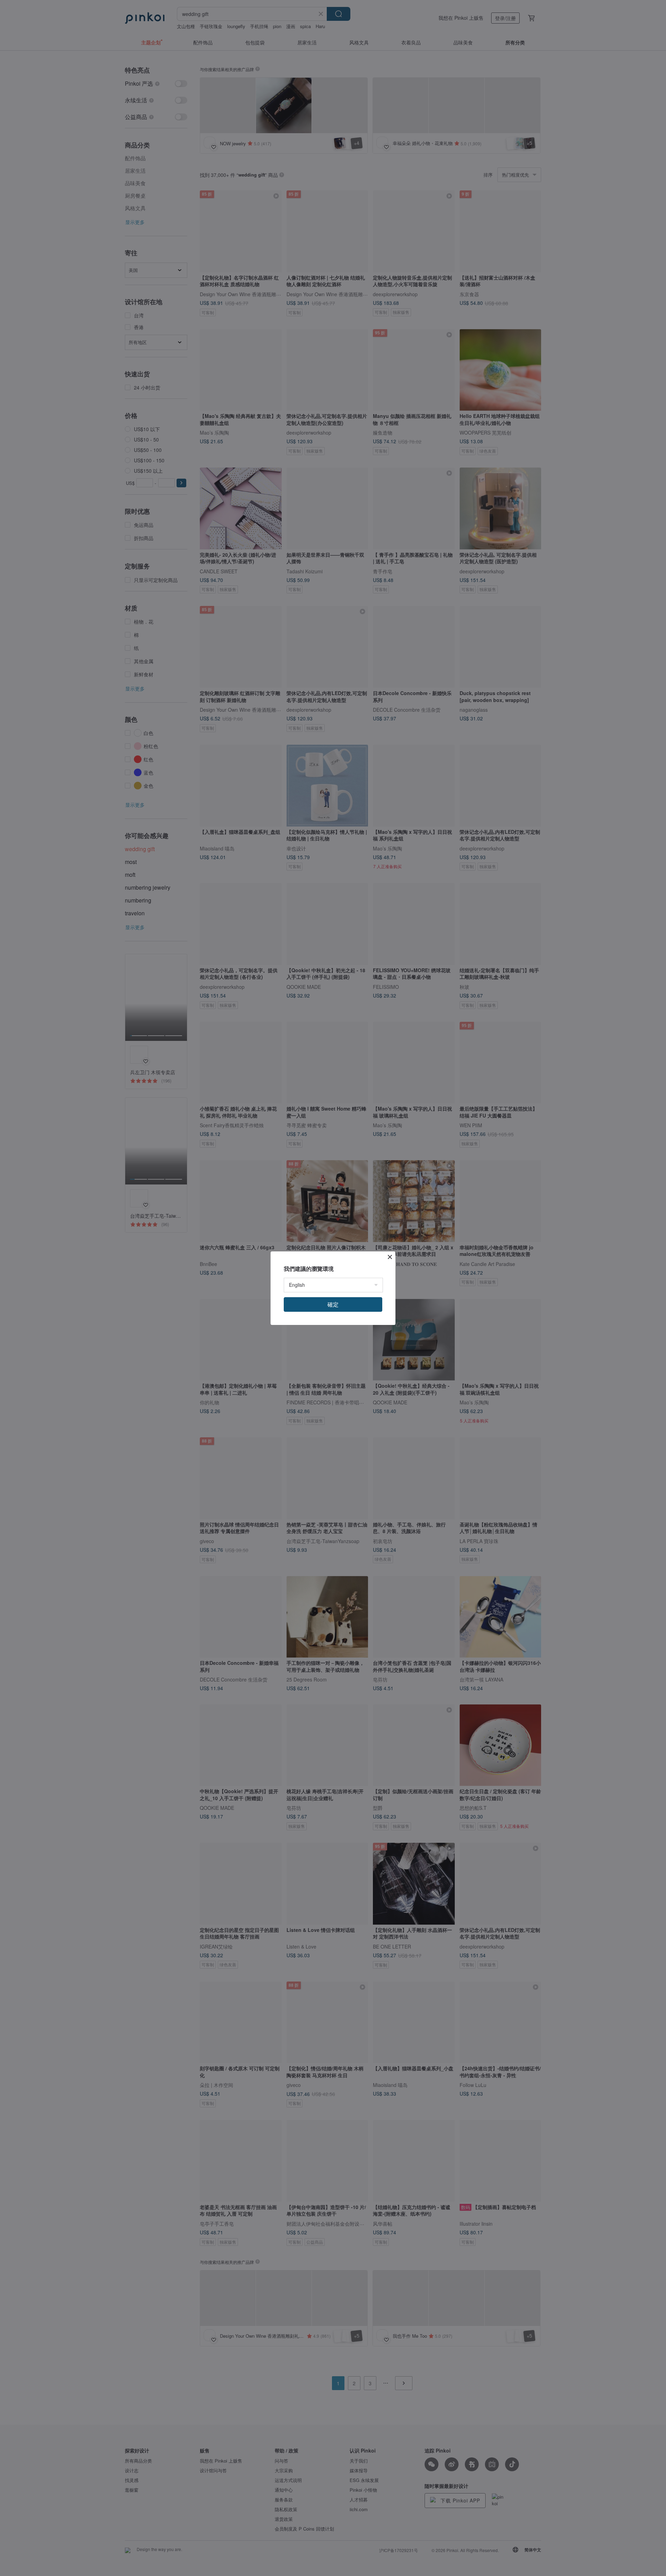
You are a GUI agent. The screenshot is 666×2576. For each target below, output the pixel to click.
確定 (333, 1304)
